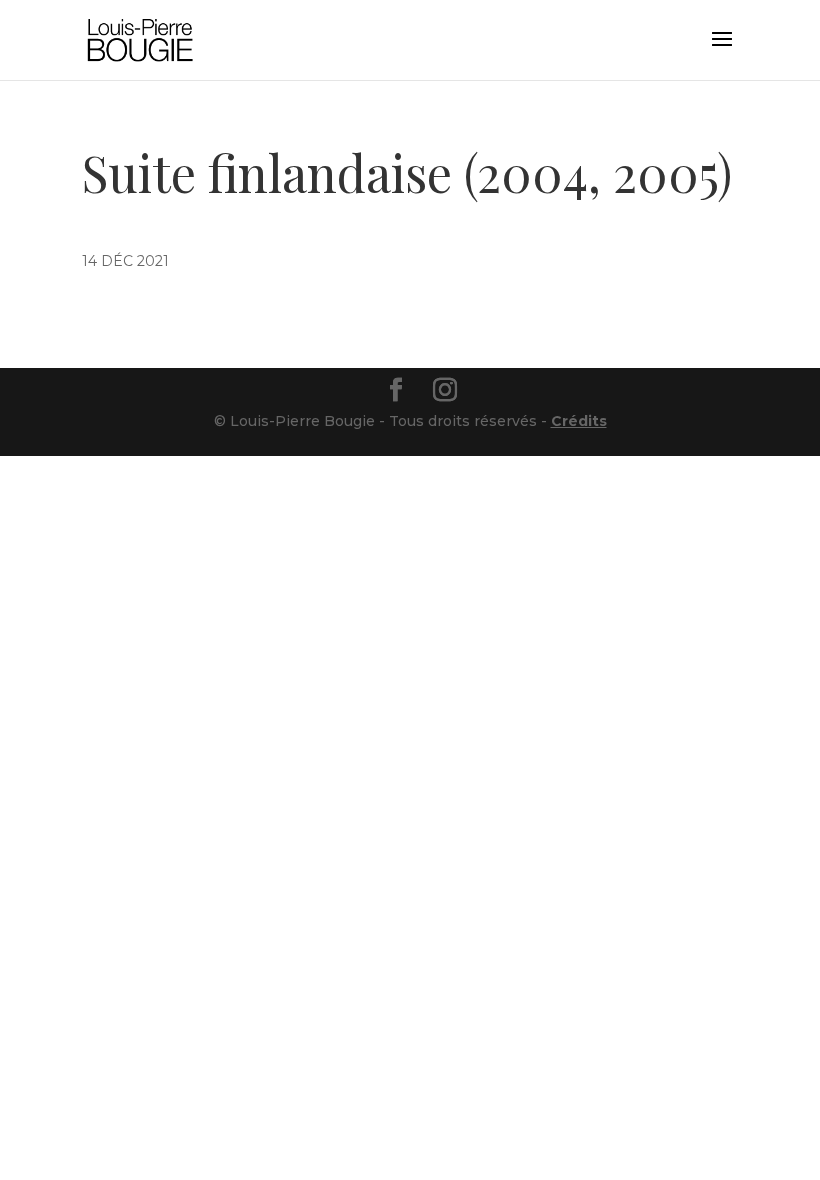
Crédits (579, 421)
